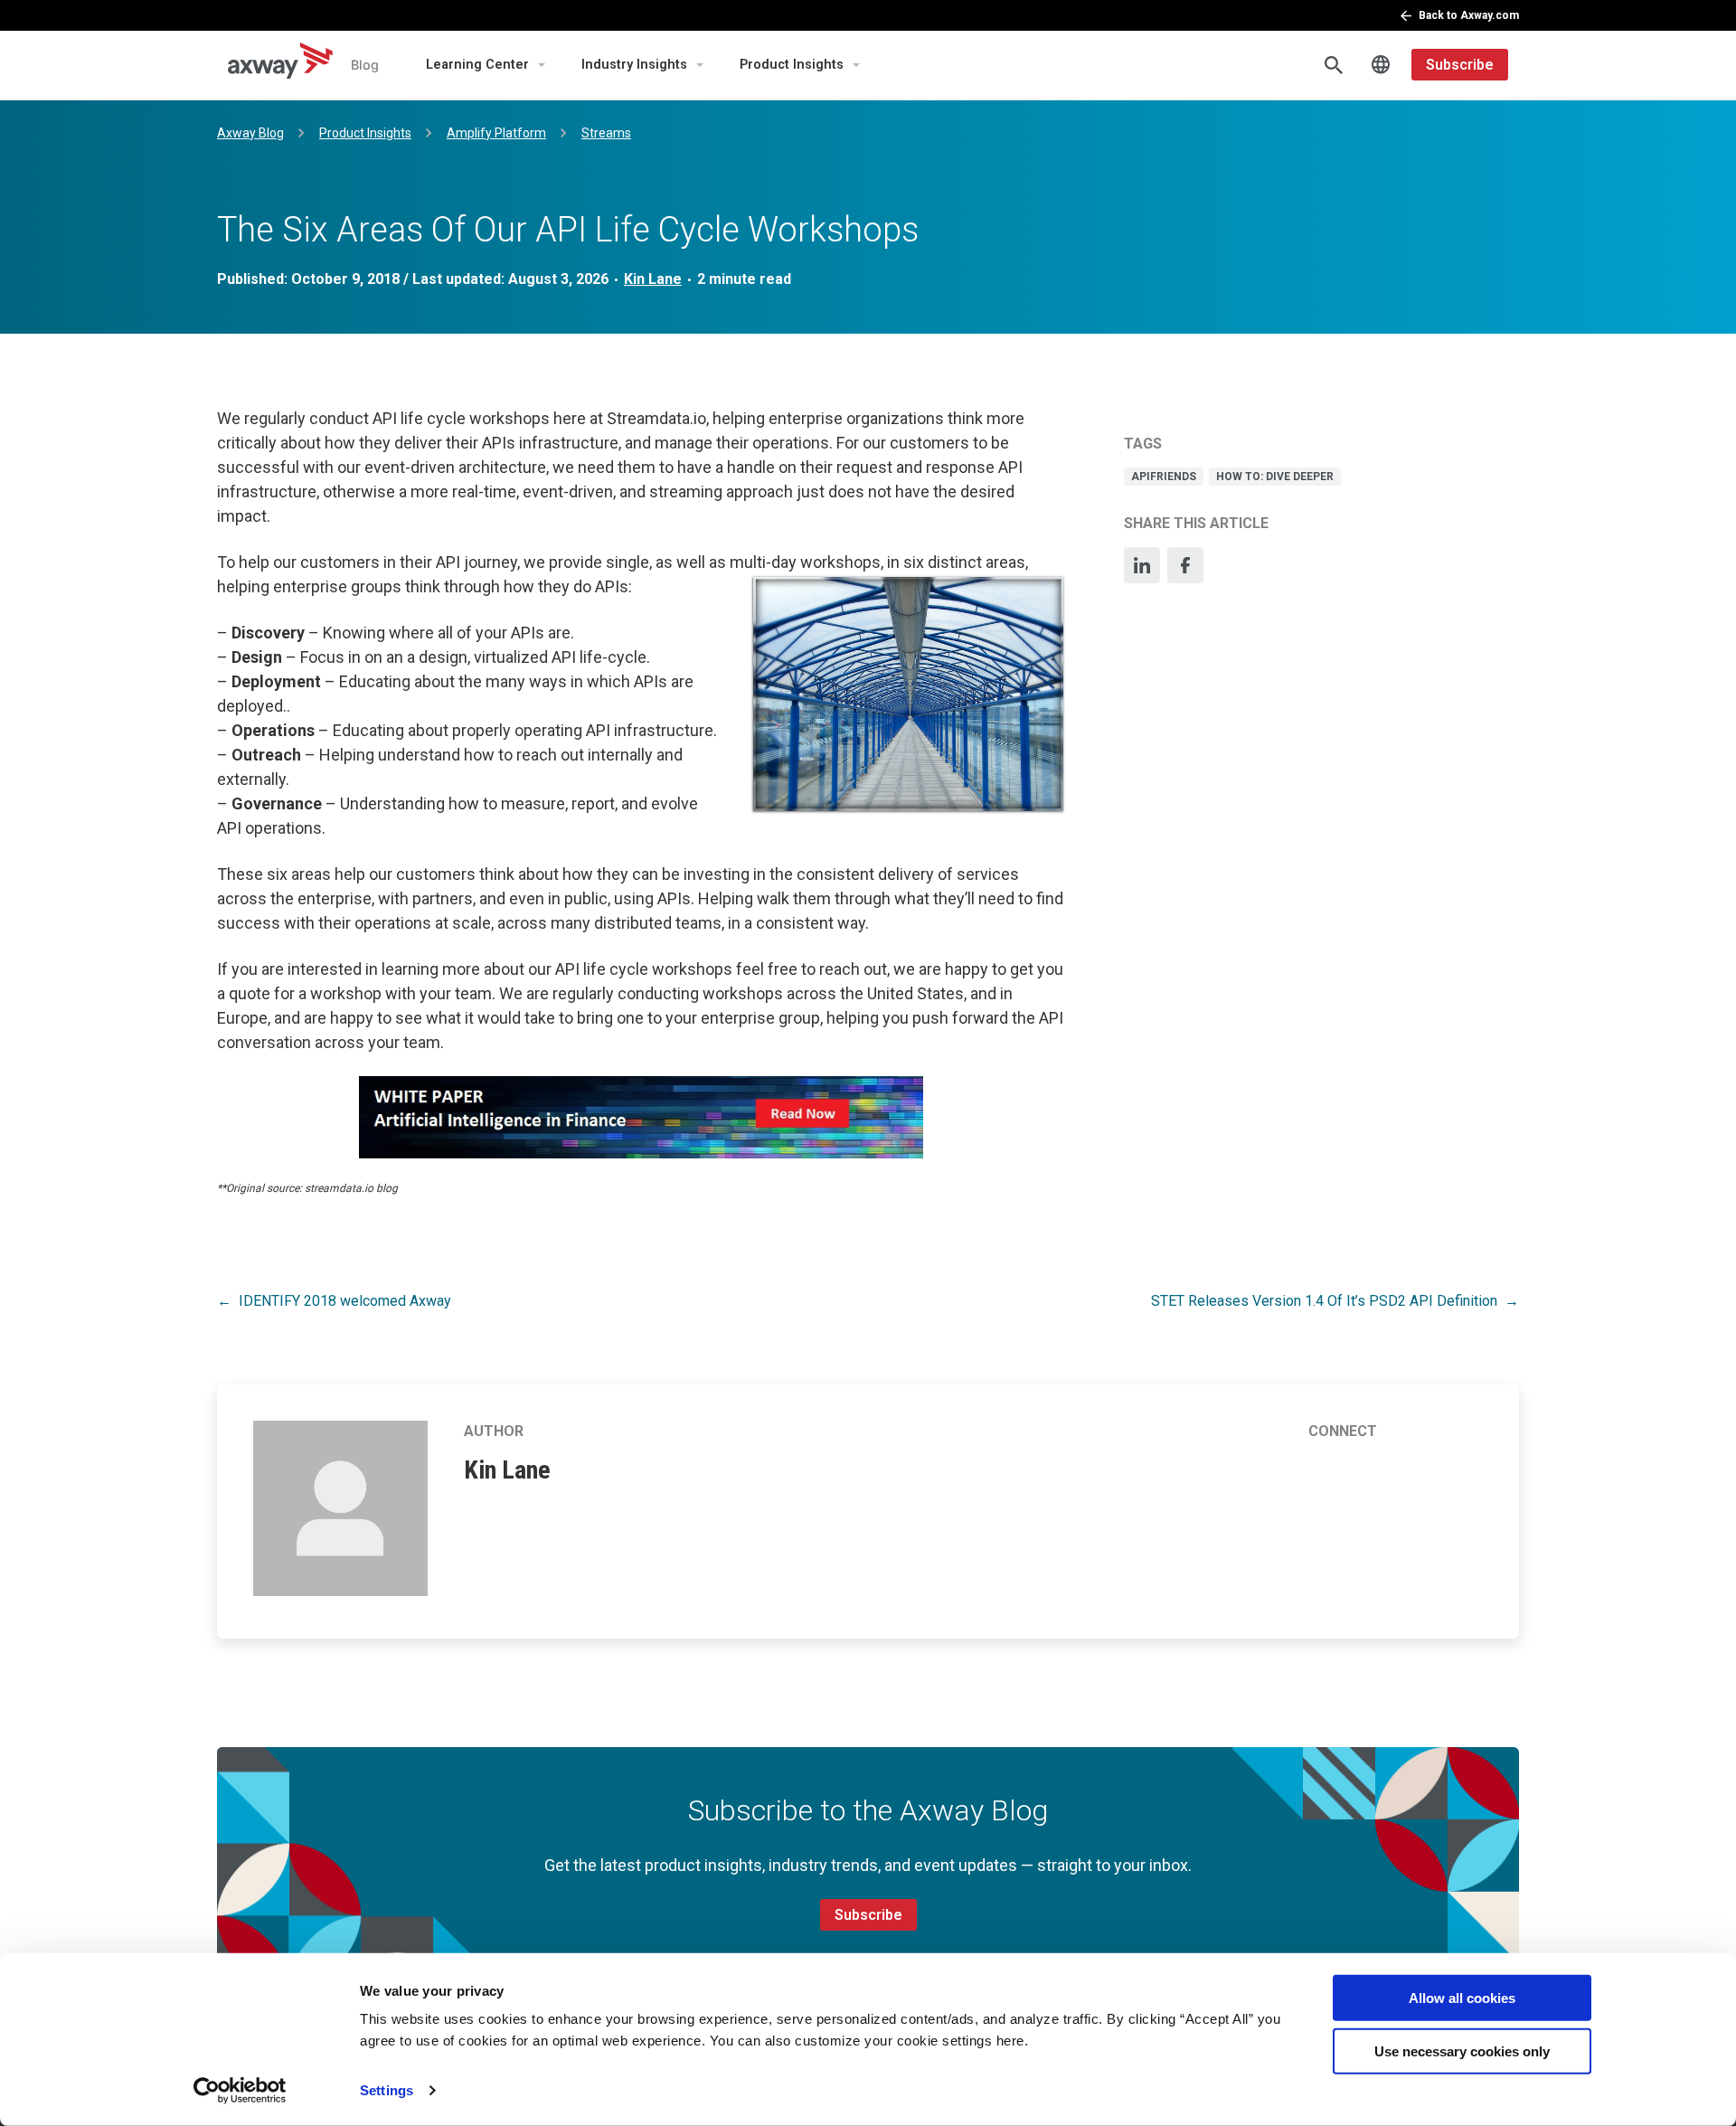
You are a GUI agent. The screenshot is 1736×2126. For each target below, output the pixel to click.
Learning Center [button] (477, 65)
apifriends (1164, 477)
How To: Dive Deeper (1275, 477)
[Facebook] (1185, 565)
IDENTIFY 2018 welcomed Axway (345, 1301)
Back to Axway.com (1469, 15)
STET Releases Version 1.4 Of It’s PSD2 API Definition (1324, 1301)
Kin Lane (653, 279)
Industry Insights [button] (634, 65)
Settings (387, 2090)
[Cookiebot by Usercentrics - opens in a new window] (240, 2091)
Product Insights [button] (792, 65)
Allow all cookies (1462, 1998)
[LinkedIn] (1142, 565)
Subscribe (1460, 65)
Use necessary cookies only (1462, 2050)
